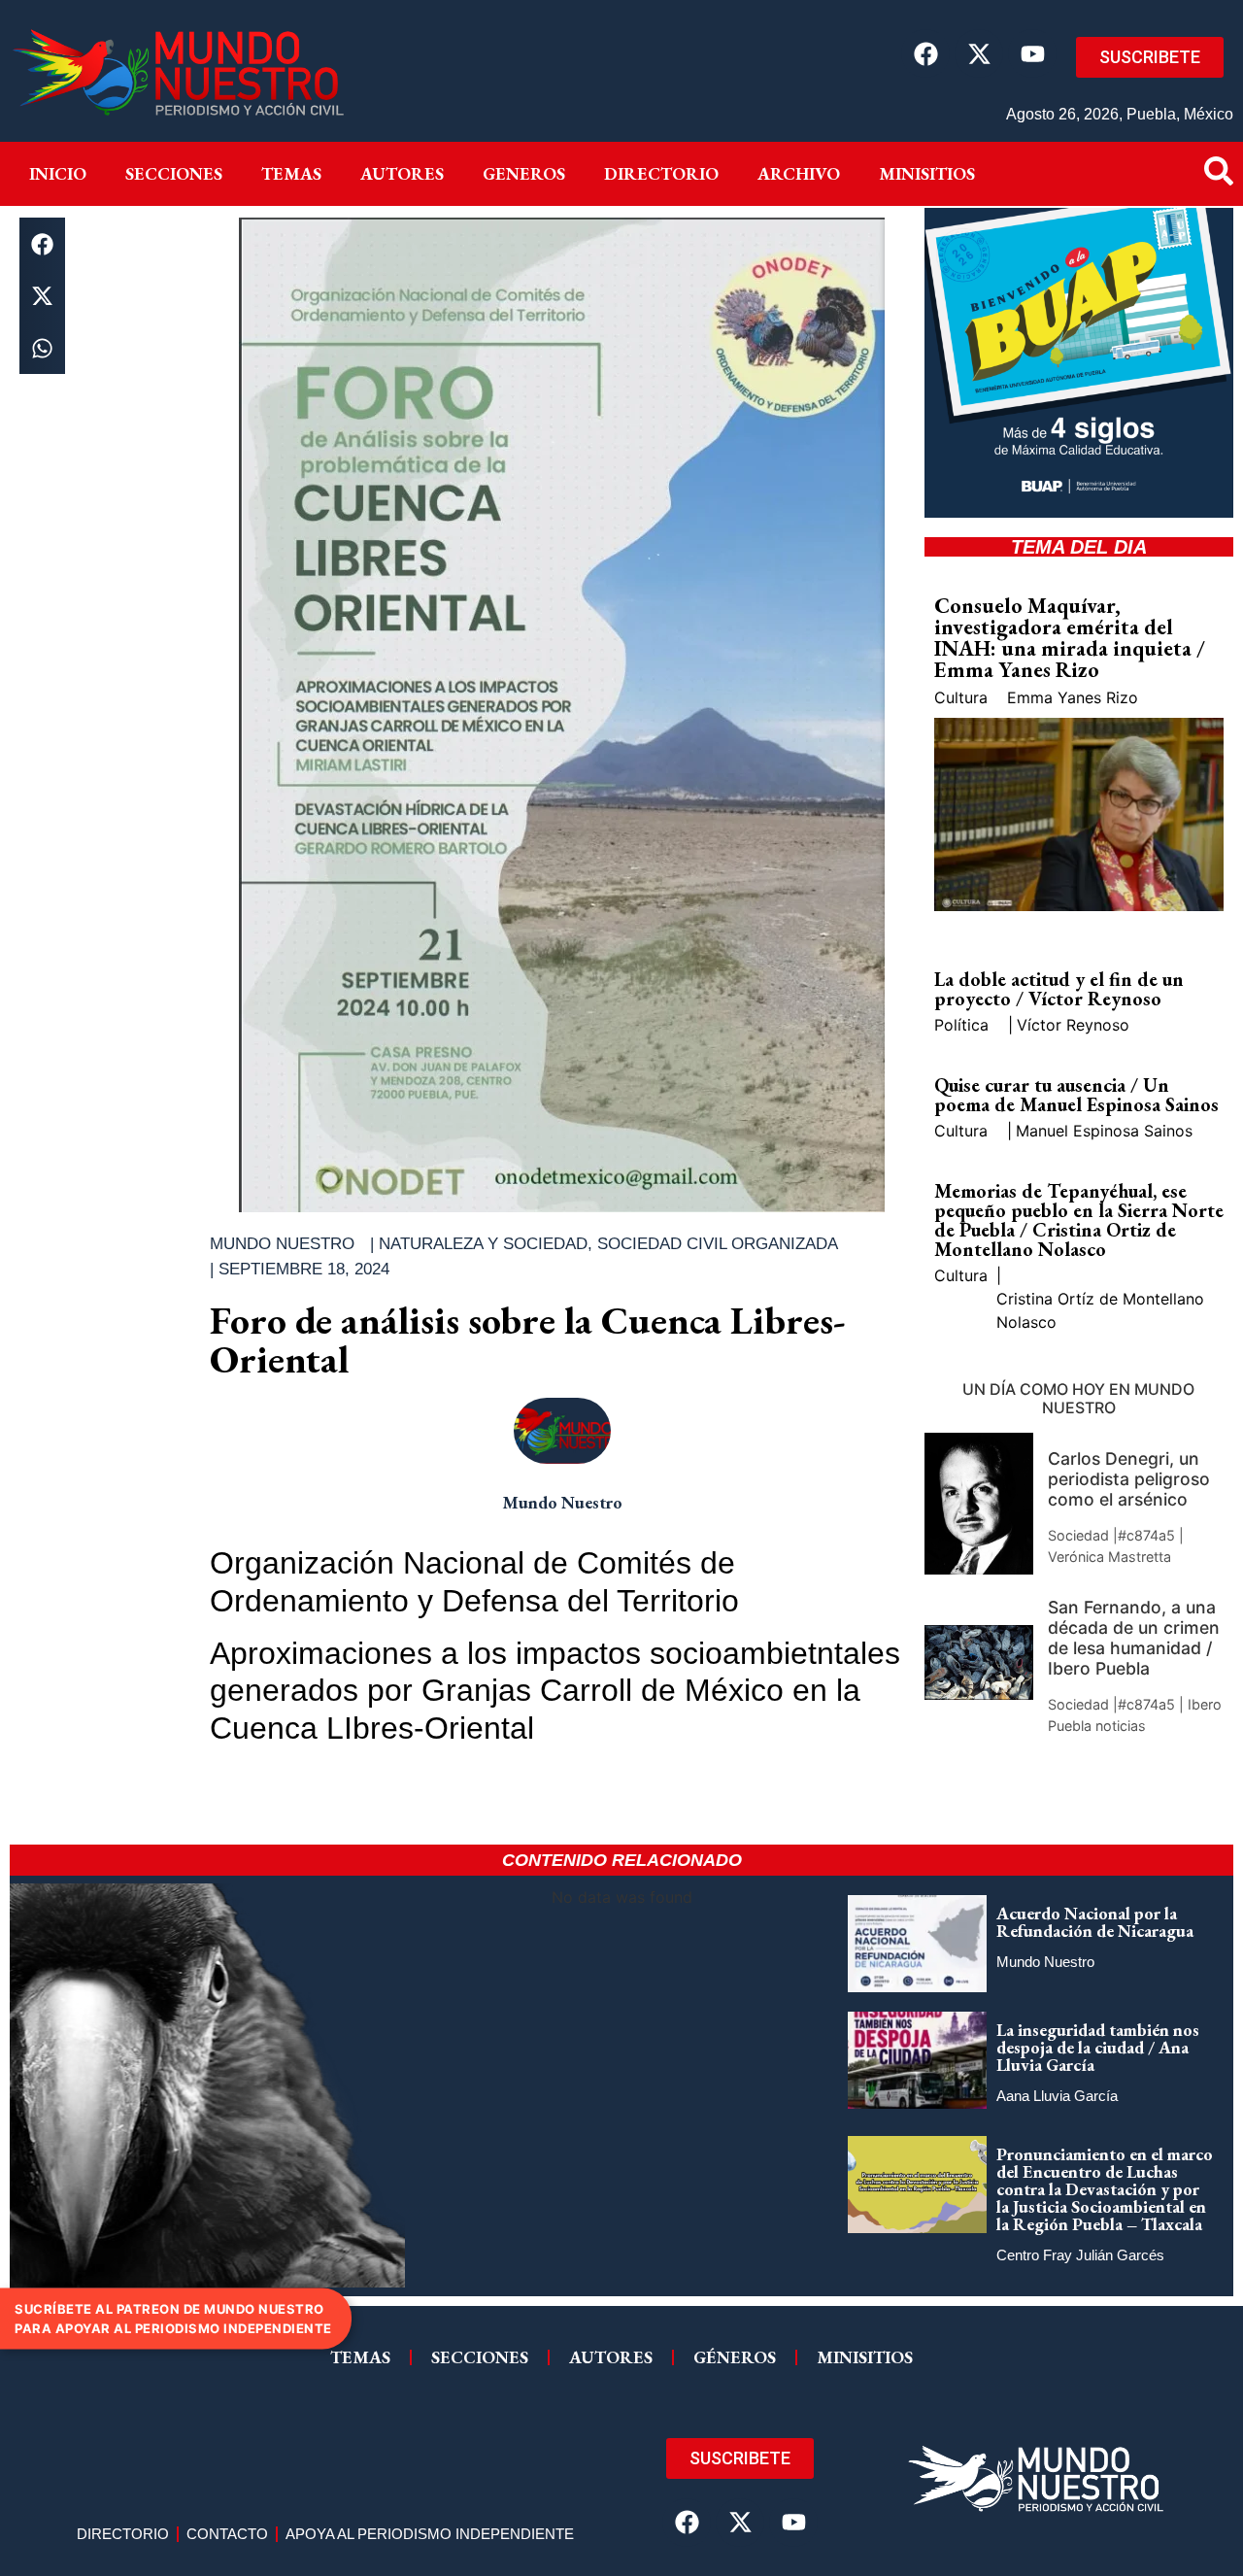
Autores (402, 173)
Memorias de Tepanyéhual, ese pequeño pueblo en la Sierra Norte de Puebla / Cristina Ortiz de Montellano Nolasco (1079, 1220)
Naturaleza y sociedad (483, 1244)
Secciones (174, 173)
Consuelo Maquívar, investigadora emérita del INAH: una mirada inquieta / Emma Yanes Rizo (1070, 638)
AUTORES (611, 2357)
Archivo (799, 173)
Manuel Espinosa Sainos (1104, 1131)
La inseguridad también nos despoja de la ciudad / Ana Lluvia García (1098, 2047)
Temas (291, 173)
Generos (524, 173)
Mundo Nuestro (1045, 1962)
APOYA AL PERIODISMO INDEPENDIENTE (430, 2534)
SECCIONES (480, 2357)
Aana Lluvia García (1057, 2096)
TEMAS (360, 2357)
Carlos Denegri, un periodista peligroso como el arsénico (1129, 1479)
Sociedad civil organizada (718, 1244)
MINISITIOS (927, 173)
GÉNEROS (735, 2357)
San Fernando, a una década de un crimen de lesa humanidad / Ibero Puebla (1134, 1638)
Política (961, 1025)
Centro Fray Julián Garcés (1080, 2255)
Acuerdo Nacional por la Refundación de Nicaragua (1095, 1922)
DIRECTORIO (661, 173)
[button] (42, 244)
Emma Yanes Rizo (1073, 697)
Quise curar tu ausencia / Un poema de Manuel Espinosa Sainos (1076, 1095)
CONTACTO (227, 2534)
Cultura (961, 697)
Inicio (58, 173)
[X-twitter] (979, 53)
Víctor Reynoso (1073, 1025)
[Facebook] (925, 53)
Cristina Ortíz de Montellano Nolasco (1100, 1310)
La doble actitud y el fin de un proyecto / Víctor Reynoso (1059, 989)
